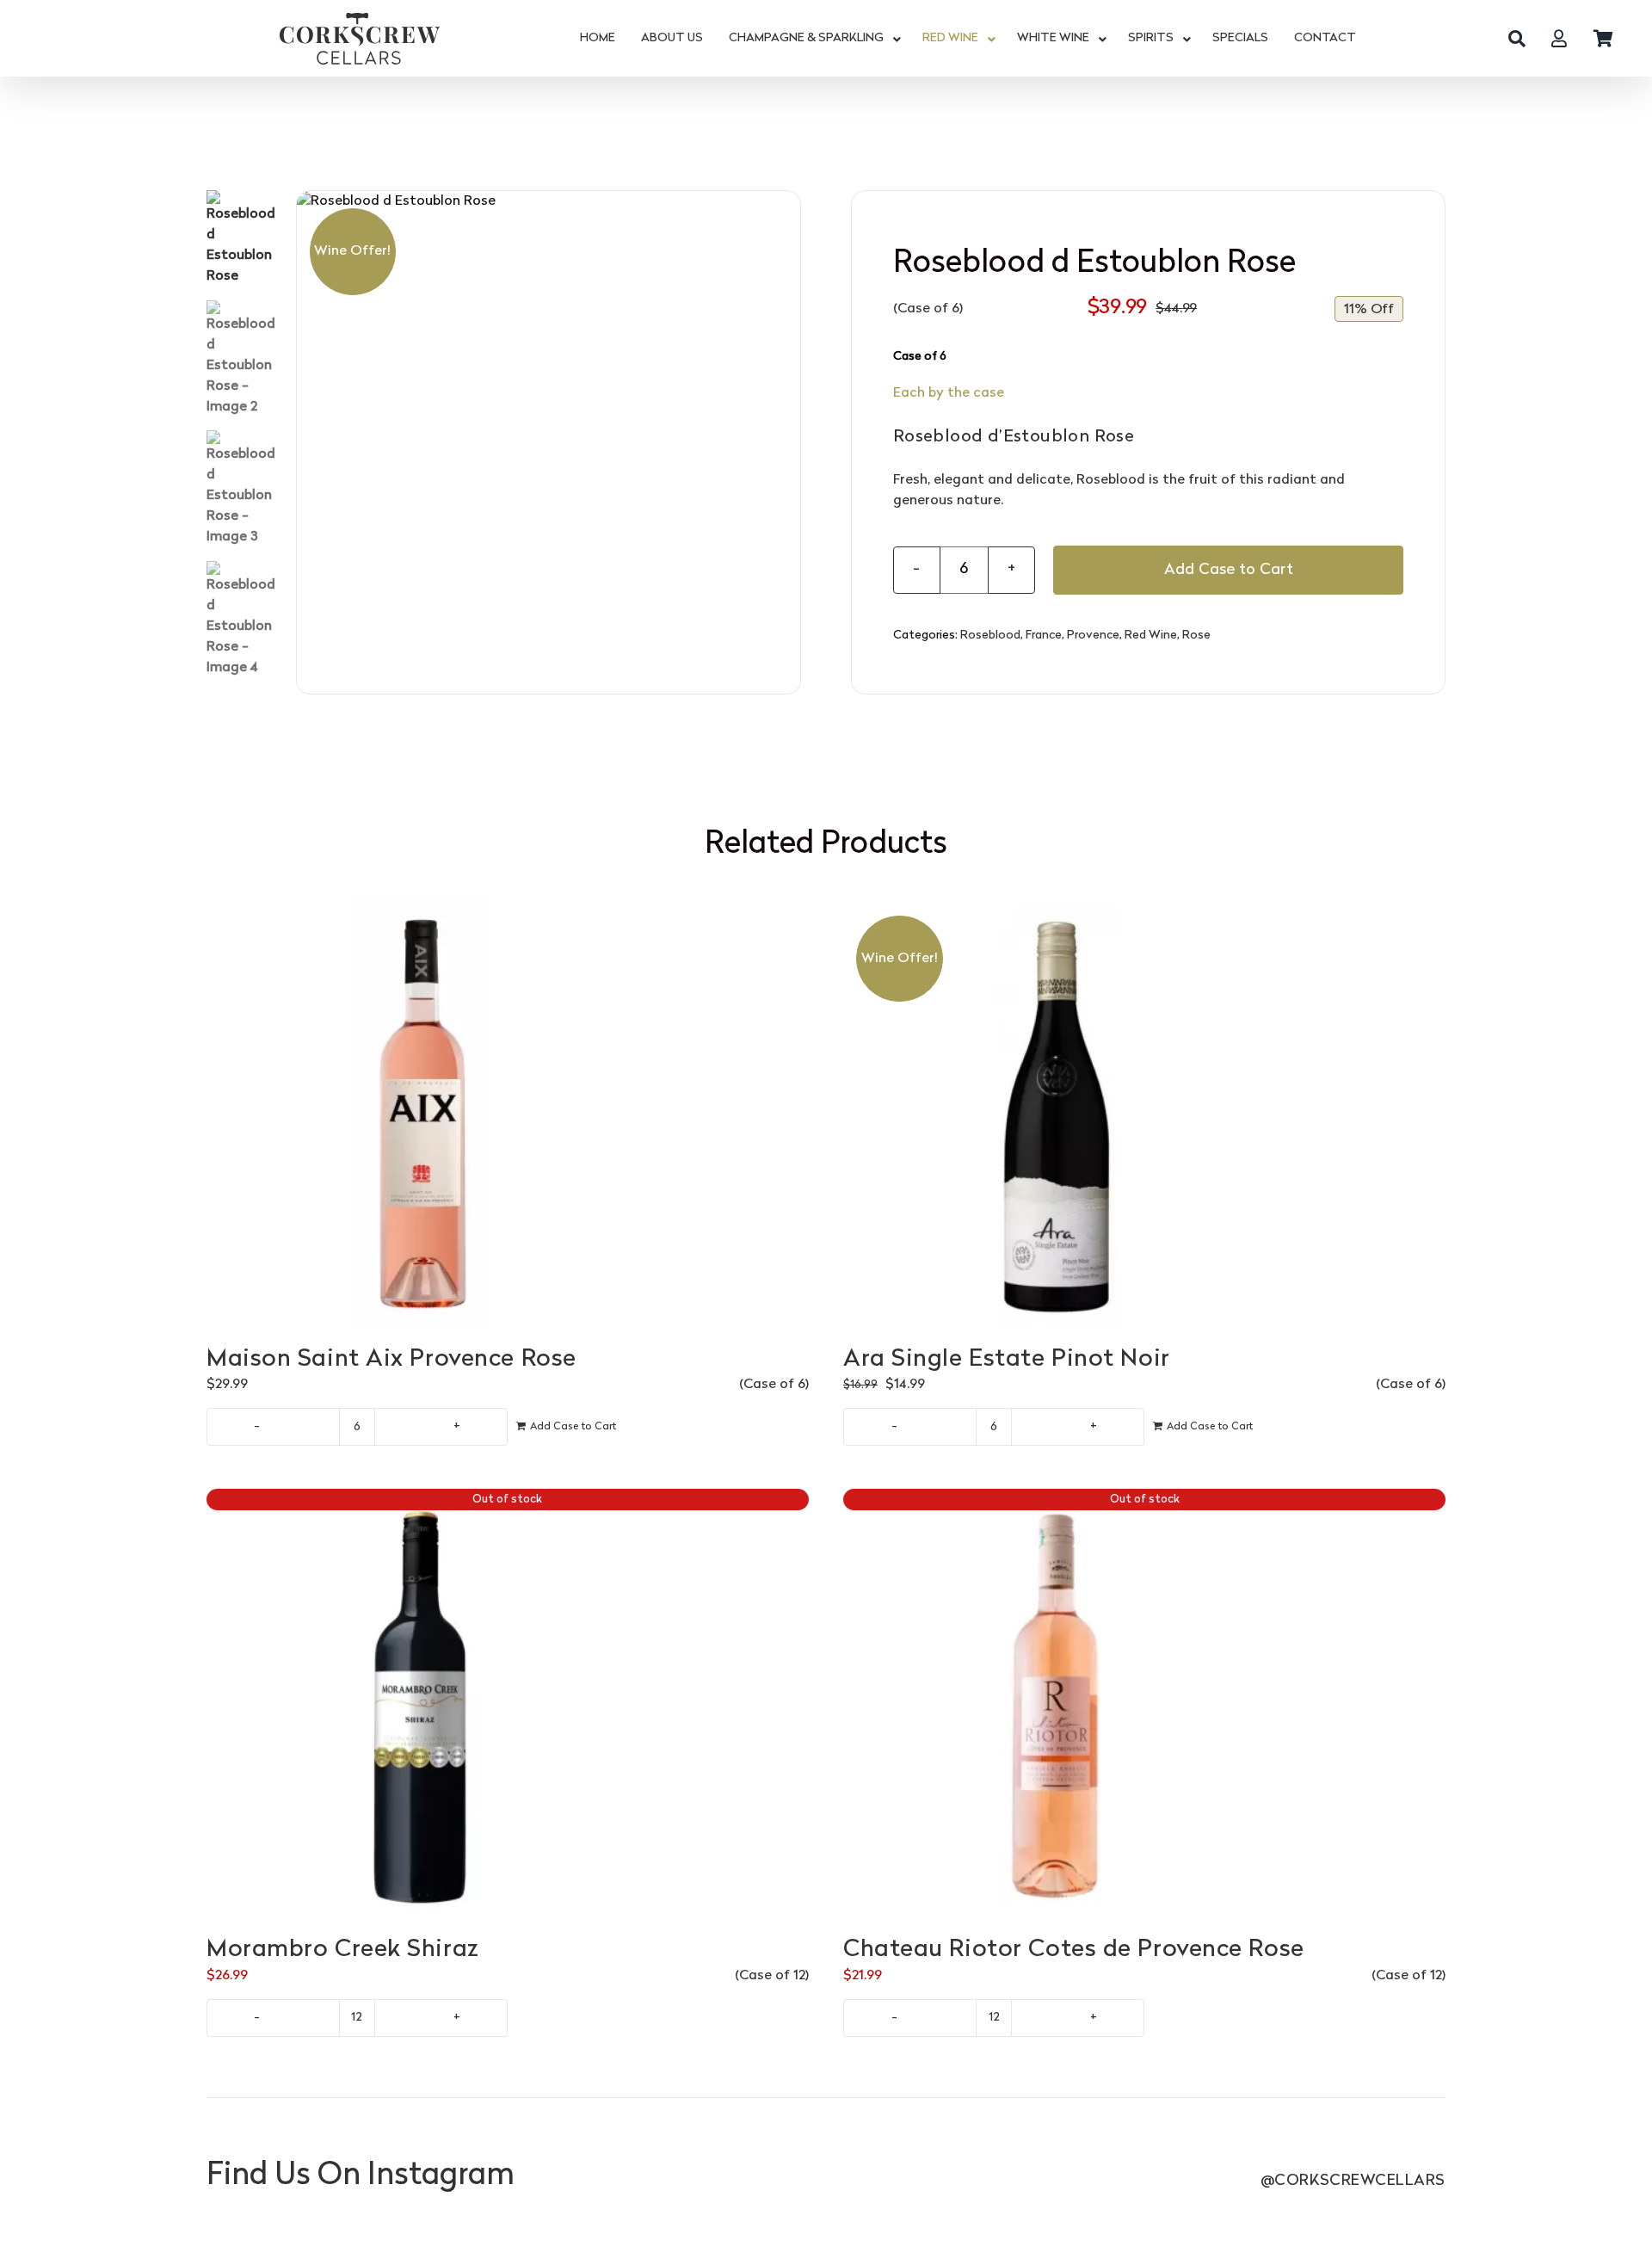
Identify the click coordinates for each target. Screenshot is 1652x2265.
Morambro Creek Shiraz (343, 1950)
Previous (310, 442)
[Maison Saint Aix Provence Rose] (508, 1114)
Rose (1196, 636)
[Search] (1517, 39)
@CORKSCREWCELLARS (1353, 2181)
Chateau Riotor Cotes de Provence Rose (1074, 1950)
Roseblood (990, 636)
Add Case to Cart (1229, 570)
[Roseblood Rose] (549, 443)
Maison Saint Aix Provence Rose (391, 1360)
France (1044, 636)
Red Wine (1151, 636)
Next (788, 442)
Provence (1093, 636)
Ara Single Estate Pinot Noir (1007, 1360)
